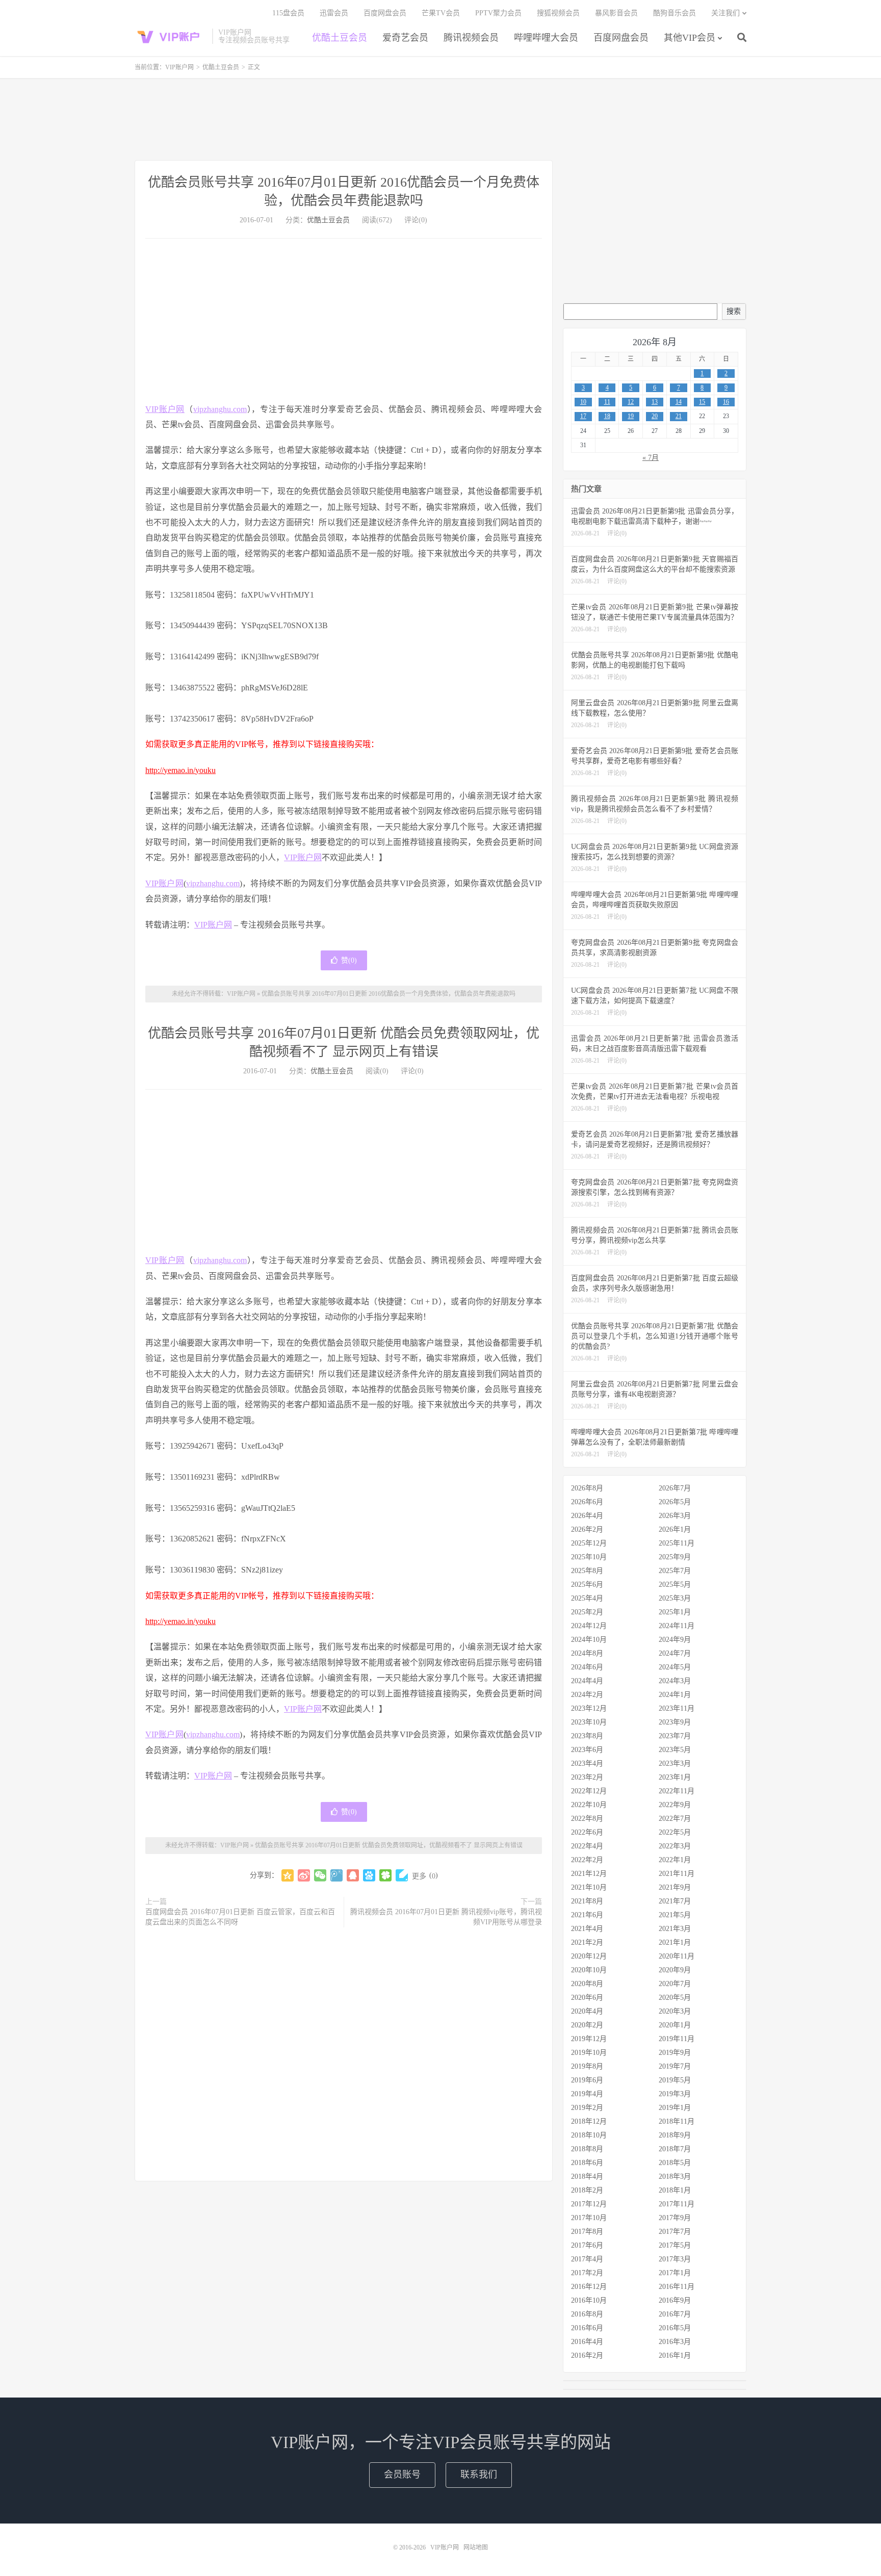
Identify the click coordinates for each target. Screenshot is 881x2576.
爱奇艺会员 (405, 38)
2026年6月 (587, 1502)
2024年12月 (589, 1626)
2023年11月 (677, 1708)
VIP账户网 (171, 36)
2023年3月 (675, 1763)
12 (631, 402)
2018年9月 (675, 2135)
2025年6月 (587, 1585)
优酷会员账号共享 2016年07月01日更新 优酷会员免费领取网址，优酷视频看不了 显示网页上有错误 (389, 1845)
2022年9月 (675, 1805)
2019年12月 (589, 2039)
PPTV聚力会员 (498, 13)
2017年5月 (675, 2245)
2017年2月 (587, 2273)
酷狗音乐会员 (675, 13)
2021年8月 (587, 1901)
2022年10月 (589, 1805)
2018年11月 (677, 2121)
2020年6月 (587, 1998)
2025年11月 (677, 1543)
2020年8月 (587, 1984)
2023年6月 (587, 1750)
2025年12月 (589, 1543)
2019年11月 (677, 2039)
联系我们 (479, 2475)
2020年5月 (675, 1998)
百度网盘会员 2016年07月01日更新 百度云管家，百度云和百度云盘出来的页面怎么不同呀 (240, 1917)
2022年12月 (589, 1791)
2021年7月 (675, 1901)
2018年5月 (675, 2163)
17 (583, 416)
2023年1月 (675, 1777)
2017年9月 (675, 2218)
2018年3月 (675, 2176)
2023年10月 (589, 1722)
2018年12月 (589, 2121)
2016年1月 (675, 2355)
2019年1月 (675, 2108)
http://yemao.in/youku (180, 770)
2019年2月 (587, 2108)
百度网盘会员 (621, 38)
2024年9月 (675, 1640)
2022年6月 (587, 1832)
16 (726, 402)
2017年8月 (587, 2232)
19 (631, 416)
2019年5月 (675, 2080)
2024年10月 (589, 1640)
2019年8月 (587, 2066)
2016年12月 (589, 2287)
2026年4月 (587, 1516)
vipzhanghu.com (220, 409)
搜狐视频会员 (558, 13)
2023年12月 (589, 1708)
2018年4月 (587, 2176)
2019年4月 (587, 2094)
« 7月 (651, 458)
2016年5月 (675, 2328)
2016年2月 (587, 2355)
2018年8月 (587, 2149)
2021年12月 (589, 1874)
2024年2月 (587, 1695)
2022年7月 (675, 1819)
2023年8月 (587, 1736)
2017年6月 (587, 2245)
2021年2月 (587, 1942)
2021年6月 (587, 1915)
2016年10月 (589, 2300)
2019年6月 (587, 2080)
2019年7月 (675, 2066)
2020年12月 (589, 1956)
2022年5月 (675, 1832)
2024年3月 (675, 1681)
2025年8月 (587, 1571)
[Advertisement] (440, 119)
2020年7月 (675, 1984)
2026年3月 (675, 1516)
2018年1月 (675, 2190)
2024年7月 (675, 1653)
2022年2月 (587, 1860)
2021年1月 (675, 1942)
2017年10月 (589, 2218)
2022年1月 (675, 1860)
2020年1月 (675, 2025)
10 (583, 402)
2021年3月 (675, 1929)
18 (607, 416)
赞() (349, 960)
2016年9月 (675, 2300)
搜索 (734, 311)
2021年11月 (677, 1874)
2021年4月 (587, 1929)
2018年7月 (675, 2149)
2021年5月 (675, 1915)
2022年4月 (587, 1846)
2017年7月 (675, 2232)
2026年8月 (587, 1488)
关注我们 (725, 13)
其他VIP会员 (690, 38)
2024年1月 (675, 1695)
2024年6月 (587, 1667)
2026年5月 (675, 1502)
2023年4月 (587, 1763)
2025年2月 (587, 1612)
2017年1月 (675, 2273)
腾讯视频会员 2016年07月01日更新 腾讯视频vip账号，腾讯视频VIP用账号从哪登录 (446, 1917)
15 (702, 402)
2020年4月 (587, 2011)
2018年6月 (587, 2163)
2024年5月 (675, 1667)
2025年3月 (675, 1598)
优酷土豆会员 (340, 38)
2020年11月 (677, 1956)
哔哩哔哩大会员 (546, 38)
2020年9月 (675, 1970)
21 (679, 416)
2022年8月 (587, 1819)
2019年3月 (675, 2094)
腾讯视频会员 (471, 38)
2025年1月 (675, 1612)
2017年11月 (677, 2204)
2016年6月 (587, 2328)
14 (679, 402)
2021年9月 (675, 1887)
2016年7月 (675, 2314)
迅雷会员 (334, 13)
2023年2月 (587, 1777)
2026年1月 (675, 1529)
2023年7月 (675, 1736)
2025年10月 (589, 1557)
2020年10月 (589, 1970)
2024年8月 (587, 1653)
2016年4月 (587, 2342)
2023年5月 (675, 1750)
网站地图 (476, 2547)
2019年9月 (675, 2053)
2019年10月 (589, 2053)
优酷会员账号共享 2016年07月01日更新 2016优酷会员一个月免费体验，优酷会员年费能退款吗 (388, 994)
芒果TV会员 (441, 13)
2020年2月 (587, 2025)
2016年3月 (675, 2342)
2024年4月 (587, 1681)
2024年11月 (677, 1626)
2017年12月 (589, 2204)
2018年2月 (587, 2190)
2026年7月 (675, 1488)
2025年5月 (675, 1585)
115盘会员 (288, 13)
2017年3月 (675, 2259)
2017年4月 (587, 2259)
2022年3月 (675, 1846)
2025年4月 (587, 1598)
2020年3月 (675, 2011)
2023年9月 (675, 1722)
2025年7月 (675, 1571)
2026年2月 (587, 1529)
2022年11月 (677, 1791)
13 (655, 402)
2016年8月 (587, 2314)
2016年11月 (677, 2287)
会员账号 (402, 2475)
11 (607, 402)
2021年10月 (589, 1887)
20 (655, 416)
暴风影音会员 (616, 13)
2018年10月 (589, 2135)
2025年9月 (675, 1557)
